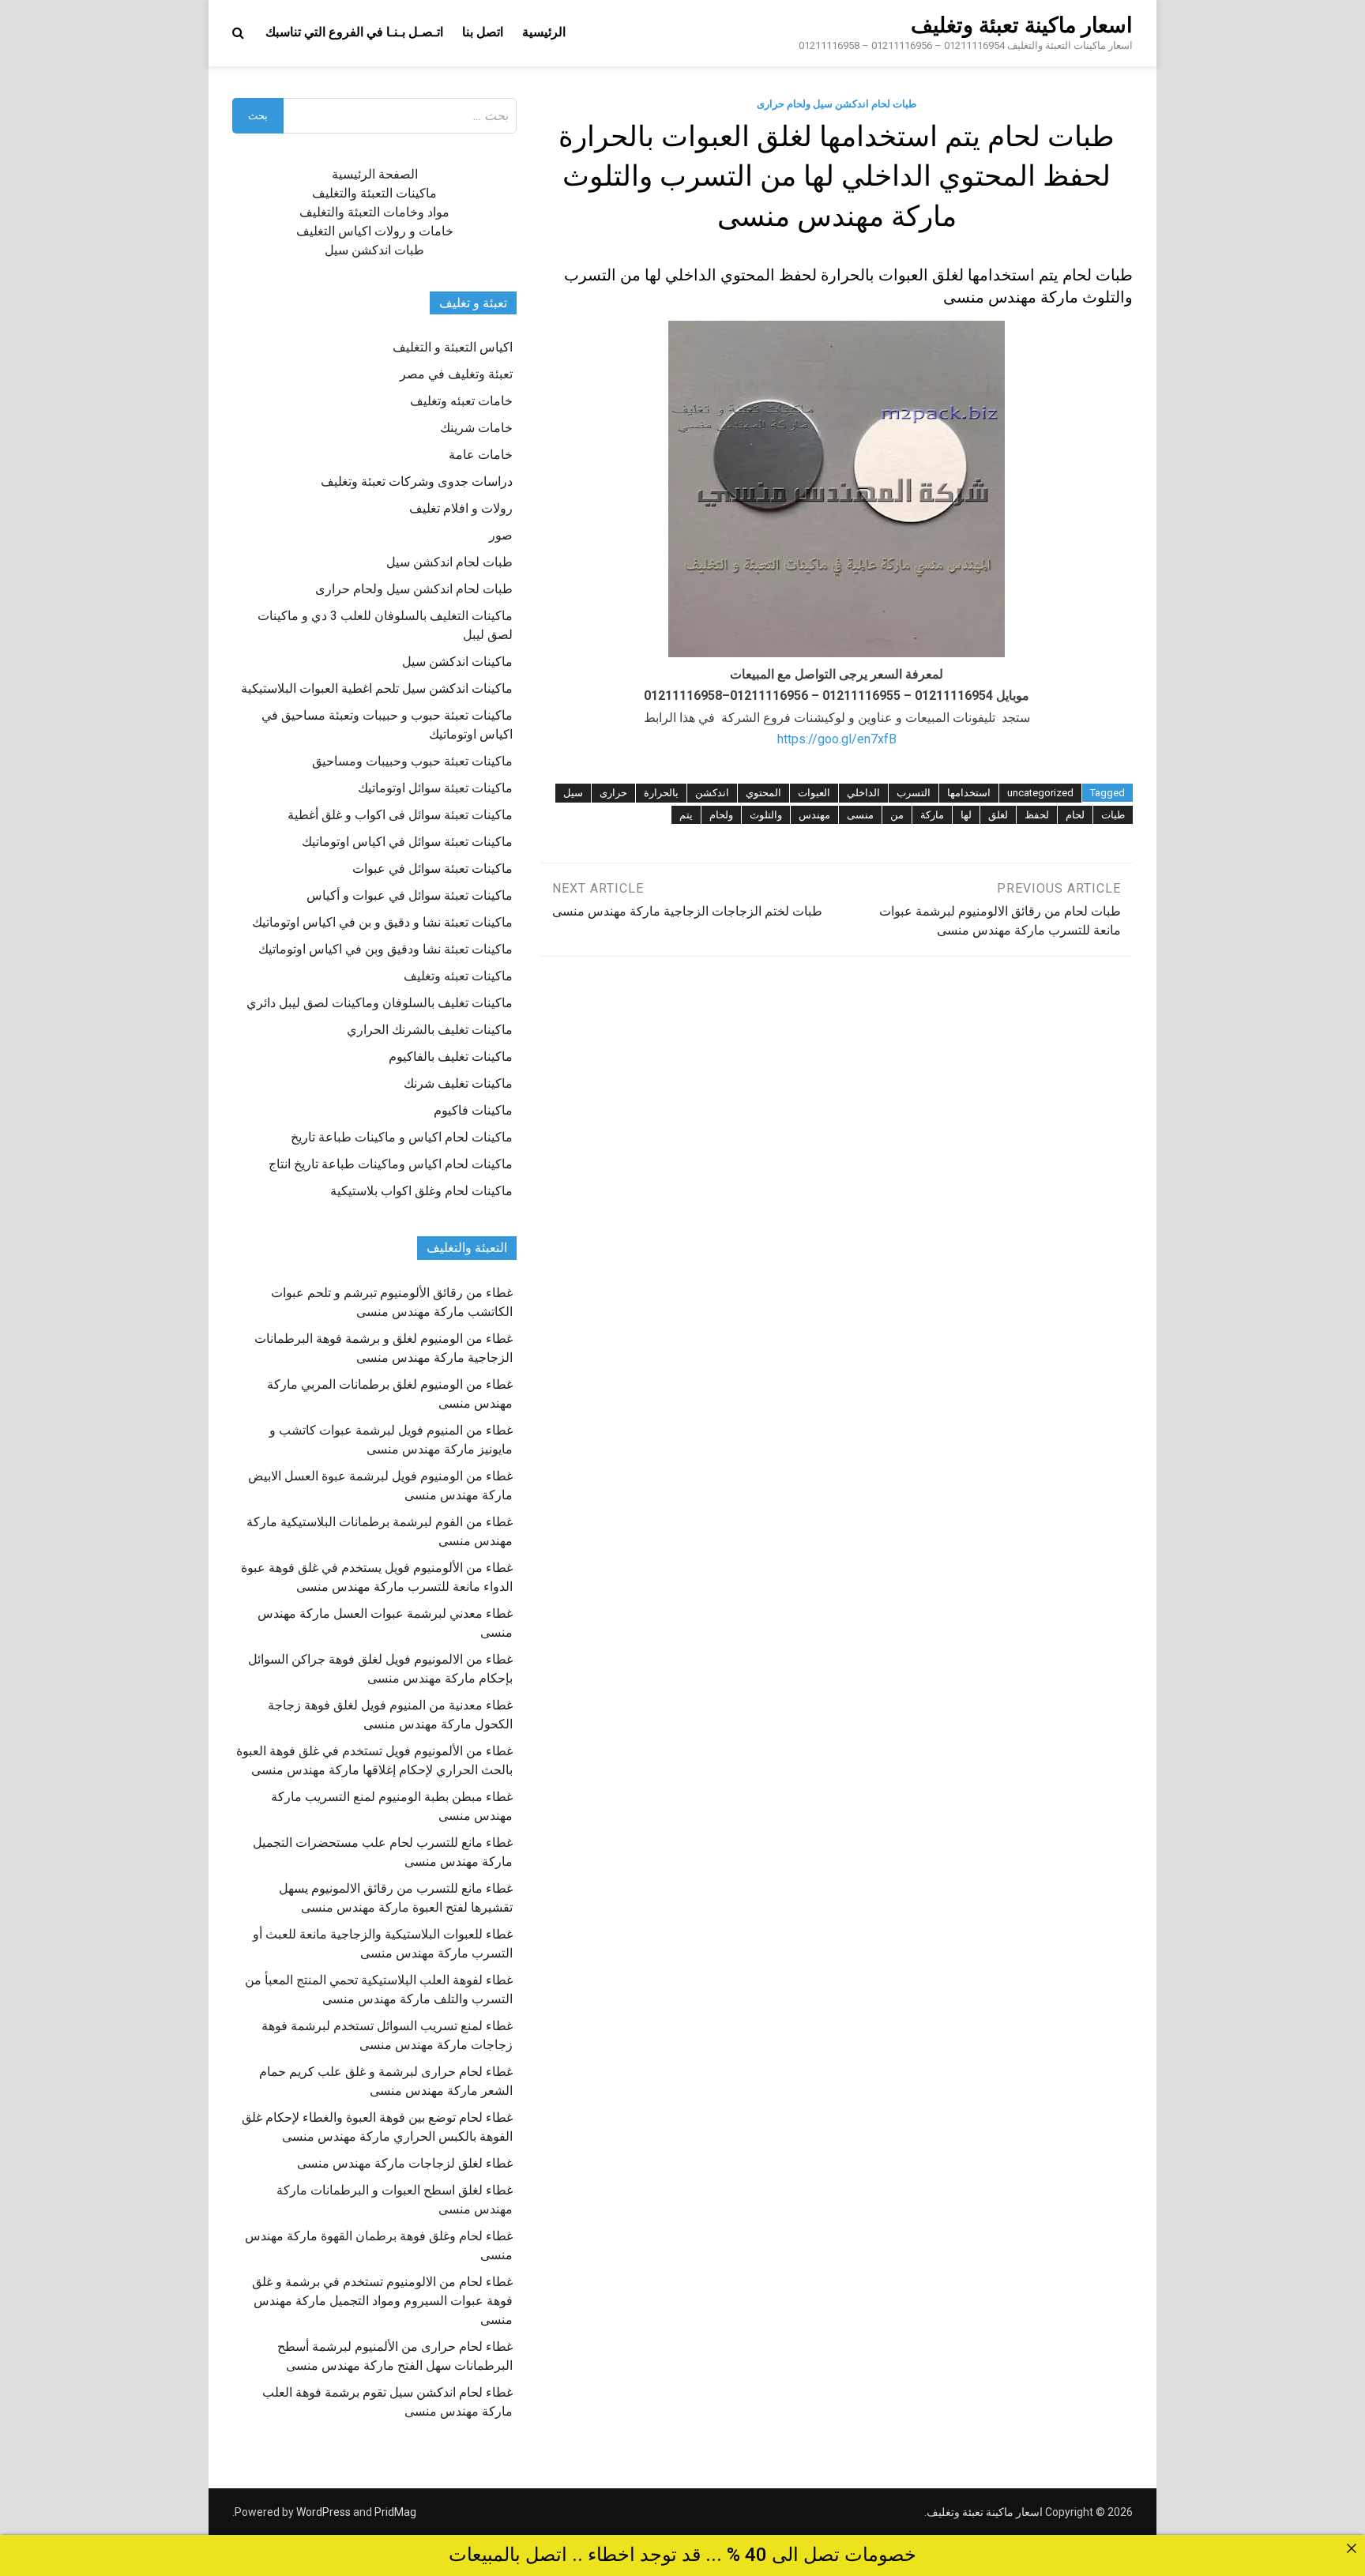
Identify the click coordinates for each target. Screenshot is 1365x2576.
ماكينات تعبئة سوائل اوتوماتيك (435, 788)
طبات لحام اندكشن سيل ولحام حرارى (837, 104)
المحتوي (763, 793)
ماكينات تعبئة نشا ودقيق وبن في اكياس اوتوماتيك (385, 949)
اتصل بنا (483, 32)
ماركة (932, 815)
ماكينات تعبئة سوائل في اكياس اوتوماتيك (407, 842)
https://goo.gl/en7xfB (837, 739)
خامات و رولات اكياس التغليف (375, 231)
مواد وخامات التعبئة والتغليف (374, 212)
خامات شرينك (476, 428)
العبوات (814, 793)
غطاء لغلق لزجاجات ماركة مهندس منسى (405, 2163)
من (897, 815)
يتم (686, 815)
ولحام (721, 815)
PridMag (395, 2512)
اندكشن (712, 793)
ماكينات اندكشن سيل (457, 662)
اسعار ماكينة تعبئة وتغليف (1022, 25)
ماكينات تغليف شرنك (458, 1083)
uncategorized (1040, 793)
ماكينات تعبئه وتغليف (458, 976)
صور (501, 535)
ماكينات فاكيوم (473, 1110)
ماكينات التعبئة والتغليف (374, 193)
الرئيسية (544, 32)
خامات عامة (481, 455)
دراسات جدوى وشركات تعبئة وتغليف (417, 481)
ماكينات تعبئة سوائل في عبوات (432, 869)
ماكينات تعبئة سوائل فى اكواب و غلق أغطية (400, 815)
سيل (573, 793)
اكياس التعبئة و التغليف (453, 347)
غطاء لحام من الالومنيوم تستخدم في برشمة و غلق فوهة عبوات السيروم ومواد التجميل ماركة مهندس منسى (382, 2301)
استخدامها (969, 793)
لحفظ (1037, 815)
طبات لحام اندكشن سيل (449, 562)
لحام (1075, 815)
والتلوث (766, 815)
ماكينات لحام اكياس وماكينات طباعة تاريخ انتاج (391, 1164)
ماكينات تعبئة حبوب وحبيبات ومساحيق (412, 761)
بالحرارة (661, 793)
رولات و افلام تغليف (461, 508)
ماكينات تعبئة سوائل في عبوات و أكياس (410, 895)
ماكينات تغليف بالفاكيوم (451, 1057)
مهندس (814, 815)
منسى (860, 815)
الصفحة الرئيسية (375, 174)
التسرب (914, 793)
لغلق (998, 815)
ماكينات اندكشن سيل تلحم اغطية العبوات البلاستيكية (377, 688)
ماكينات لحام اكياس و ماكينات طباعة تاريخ (402, 1137)
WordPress (323, 2512)
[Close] (1352, 2548)
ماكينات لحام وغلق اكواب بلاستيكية (421, 1191)
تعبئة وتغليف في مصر (456, 374)
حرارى (613, 793)
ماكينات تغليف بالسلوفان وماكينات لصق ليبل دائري (380, 1003)
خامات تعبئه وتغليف (461, 401)
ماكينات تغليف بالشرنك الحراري (430, 1030)
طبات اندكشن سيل (374, 250)
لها (966, 815)
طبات (1113, 815)
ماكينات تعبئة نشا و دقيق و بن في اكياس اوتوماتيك (382, 922)
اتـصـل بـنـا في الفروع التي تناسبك (354, 32)
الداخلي (863, 793)
